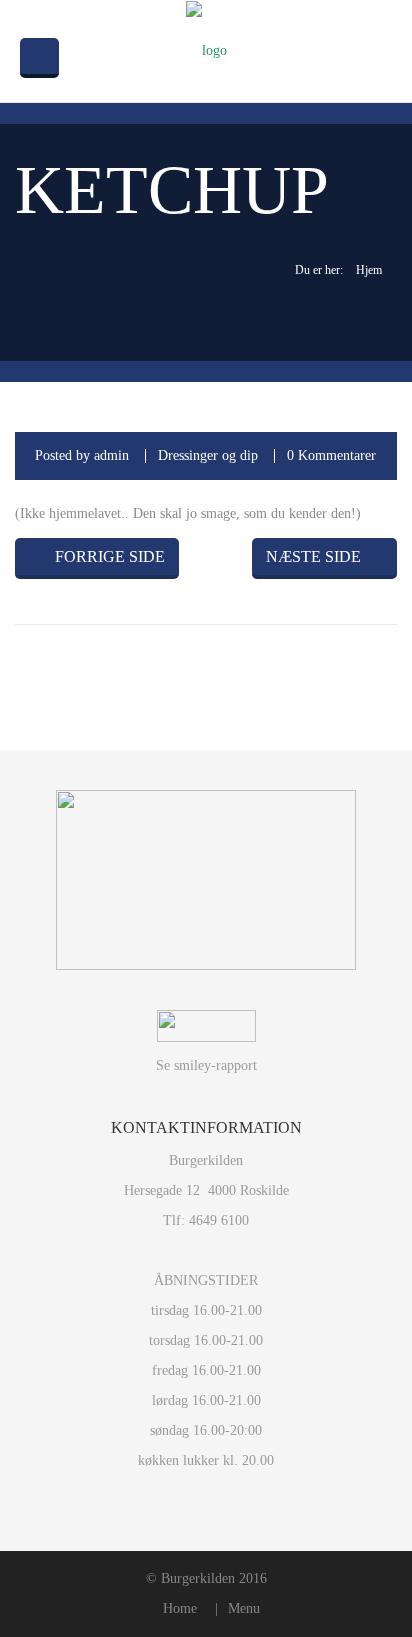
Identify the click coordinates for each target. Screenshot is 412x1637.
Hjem (369, 270)
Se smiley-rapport (206, 1065)
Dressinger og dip (208, 455)
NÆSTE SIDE (313, 556)
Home (180, 1608)
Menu (244, 1608)
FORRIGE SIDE (108, 556)
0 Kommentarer (331, 455)
